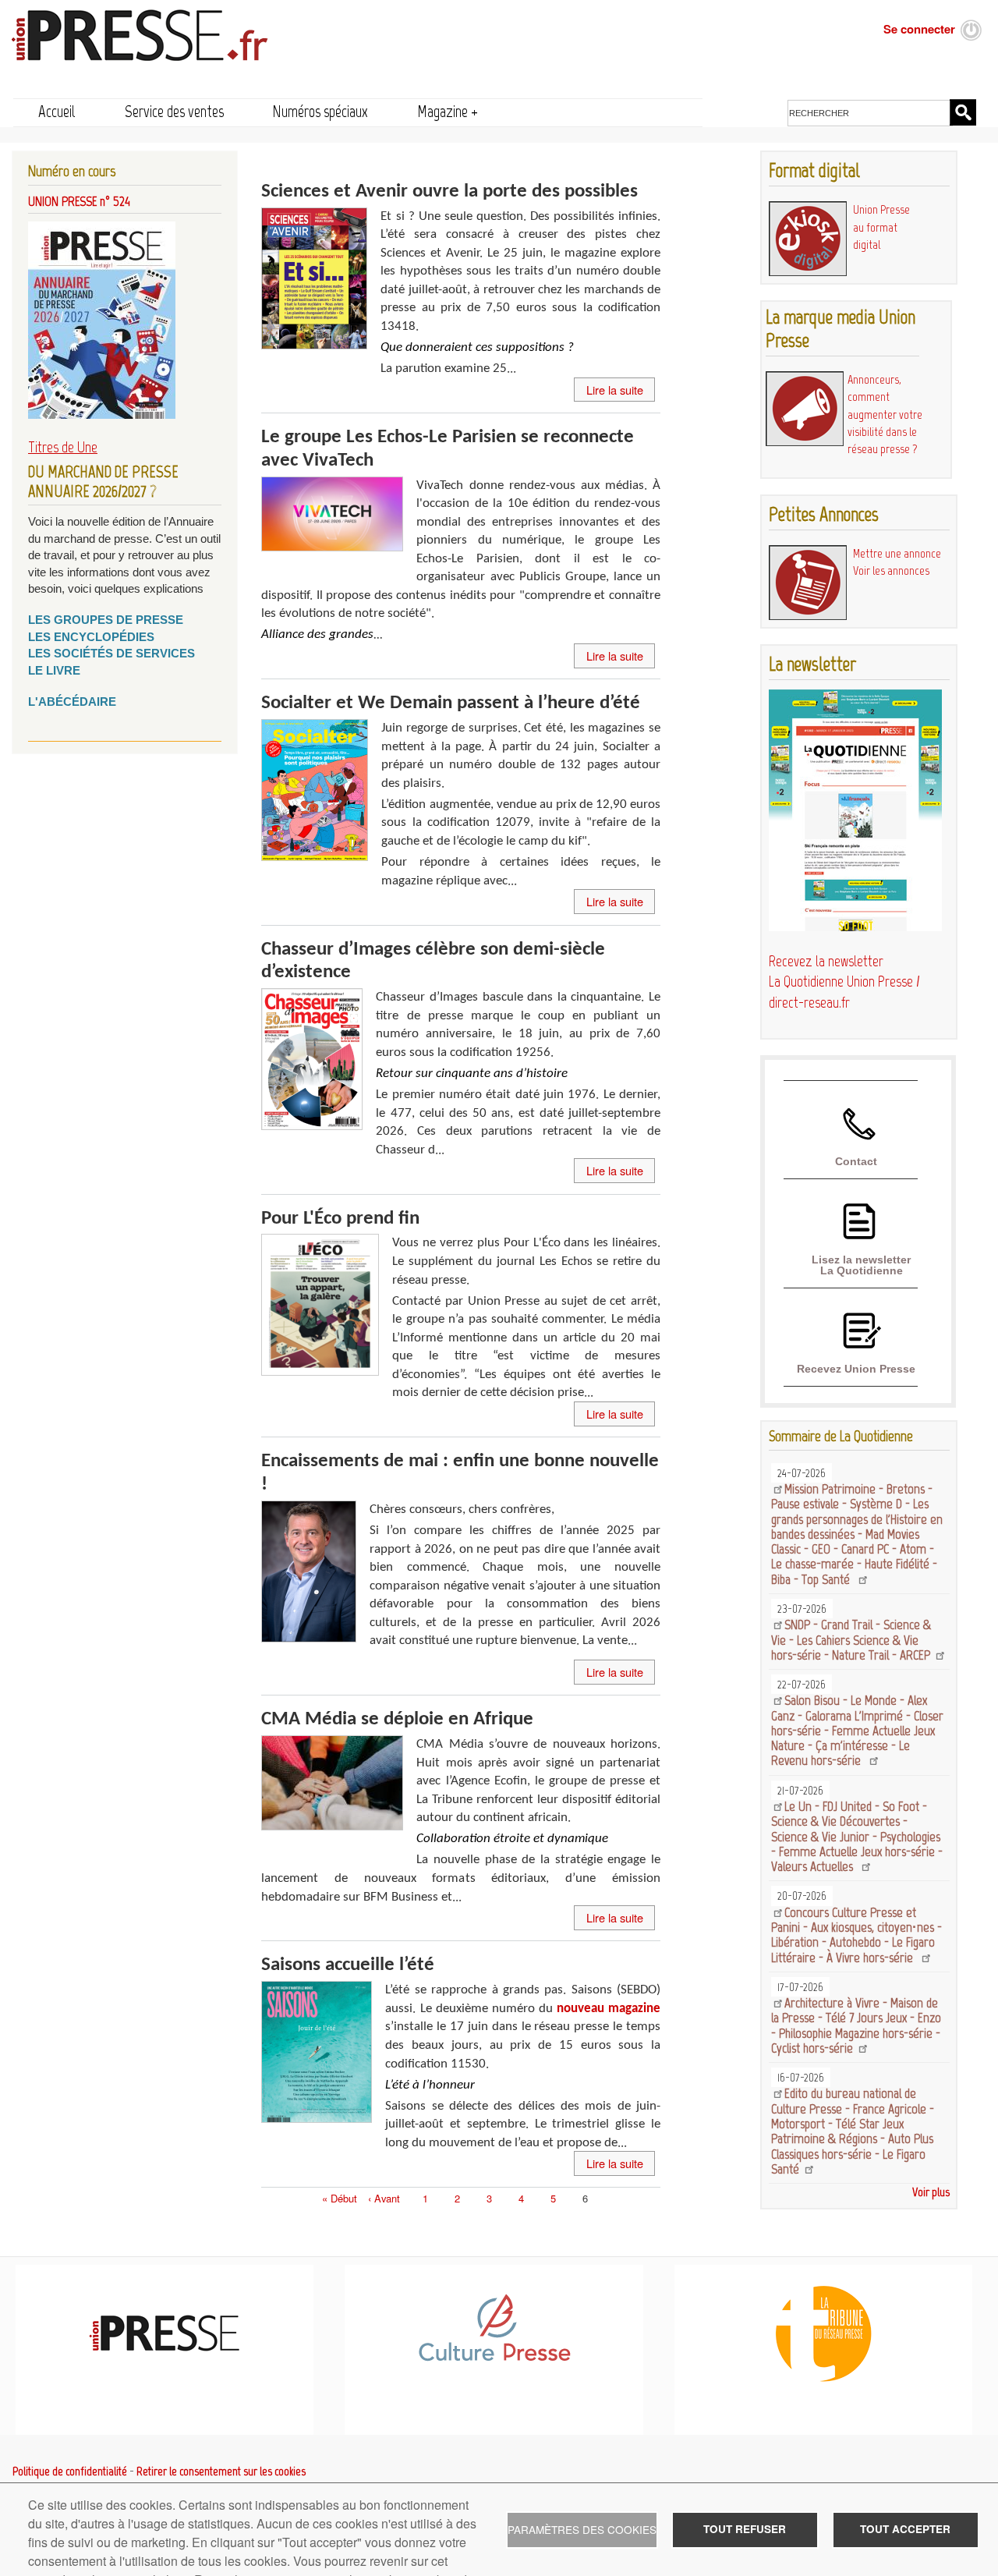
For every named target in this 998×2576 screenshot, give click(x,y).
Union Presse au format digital (881, 227)
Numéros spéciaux (320, 111)
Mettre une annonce (897, 553)
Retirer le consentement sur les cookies (221, 2471)
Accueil (57, 111)
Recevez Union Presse (856, 1369)
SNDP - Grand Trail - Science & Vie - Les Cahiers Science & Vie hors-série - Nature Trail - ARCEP (852, 1640)
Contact (856, 1161)
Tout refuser (745, 2529)
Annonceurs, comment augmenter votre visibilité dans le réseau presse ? (885, 414)
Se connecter (919, 29)
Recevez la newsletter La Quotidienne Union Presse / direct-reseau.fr (844, 982)
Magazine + (448, 111)
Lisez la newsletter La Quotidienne (861, 1265)
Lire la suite (615, 390)
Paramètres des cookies (582, 2529)
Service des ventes (174, 111)
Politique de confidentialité (70, 2471)
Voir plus (931, 2192)
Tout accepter (905, 2529)
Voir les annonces (891, 570)
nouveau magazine (609, 2009)
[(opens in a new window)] (494, 2358)
